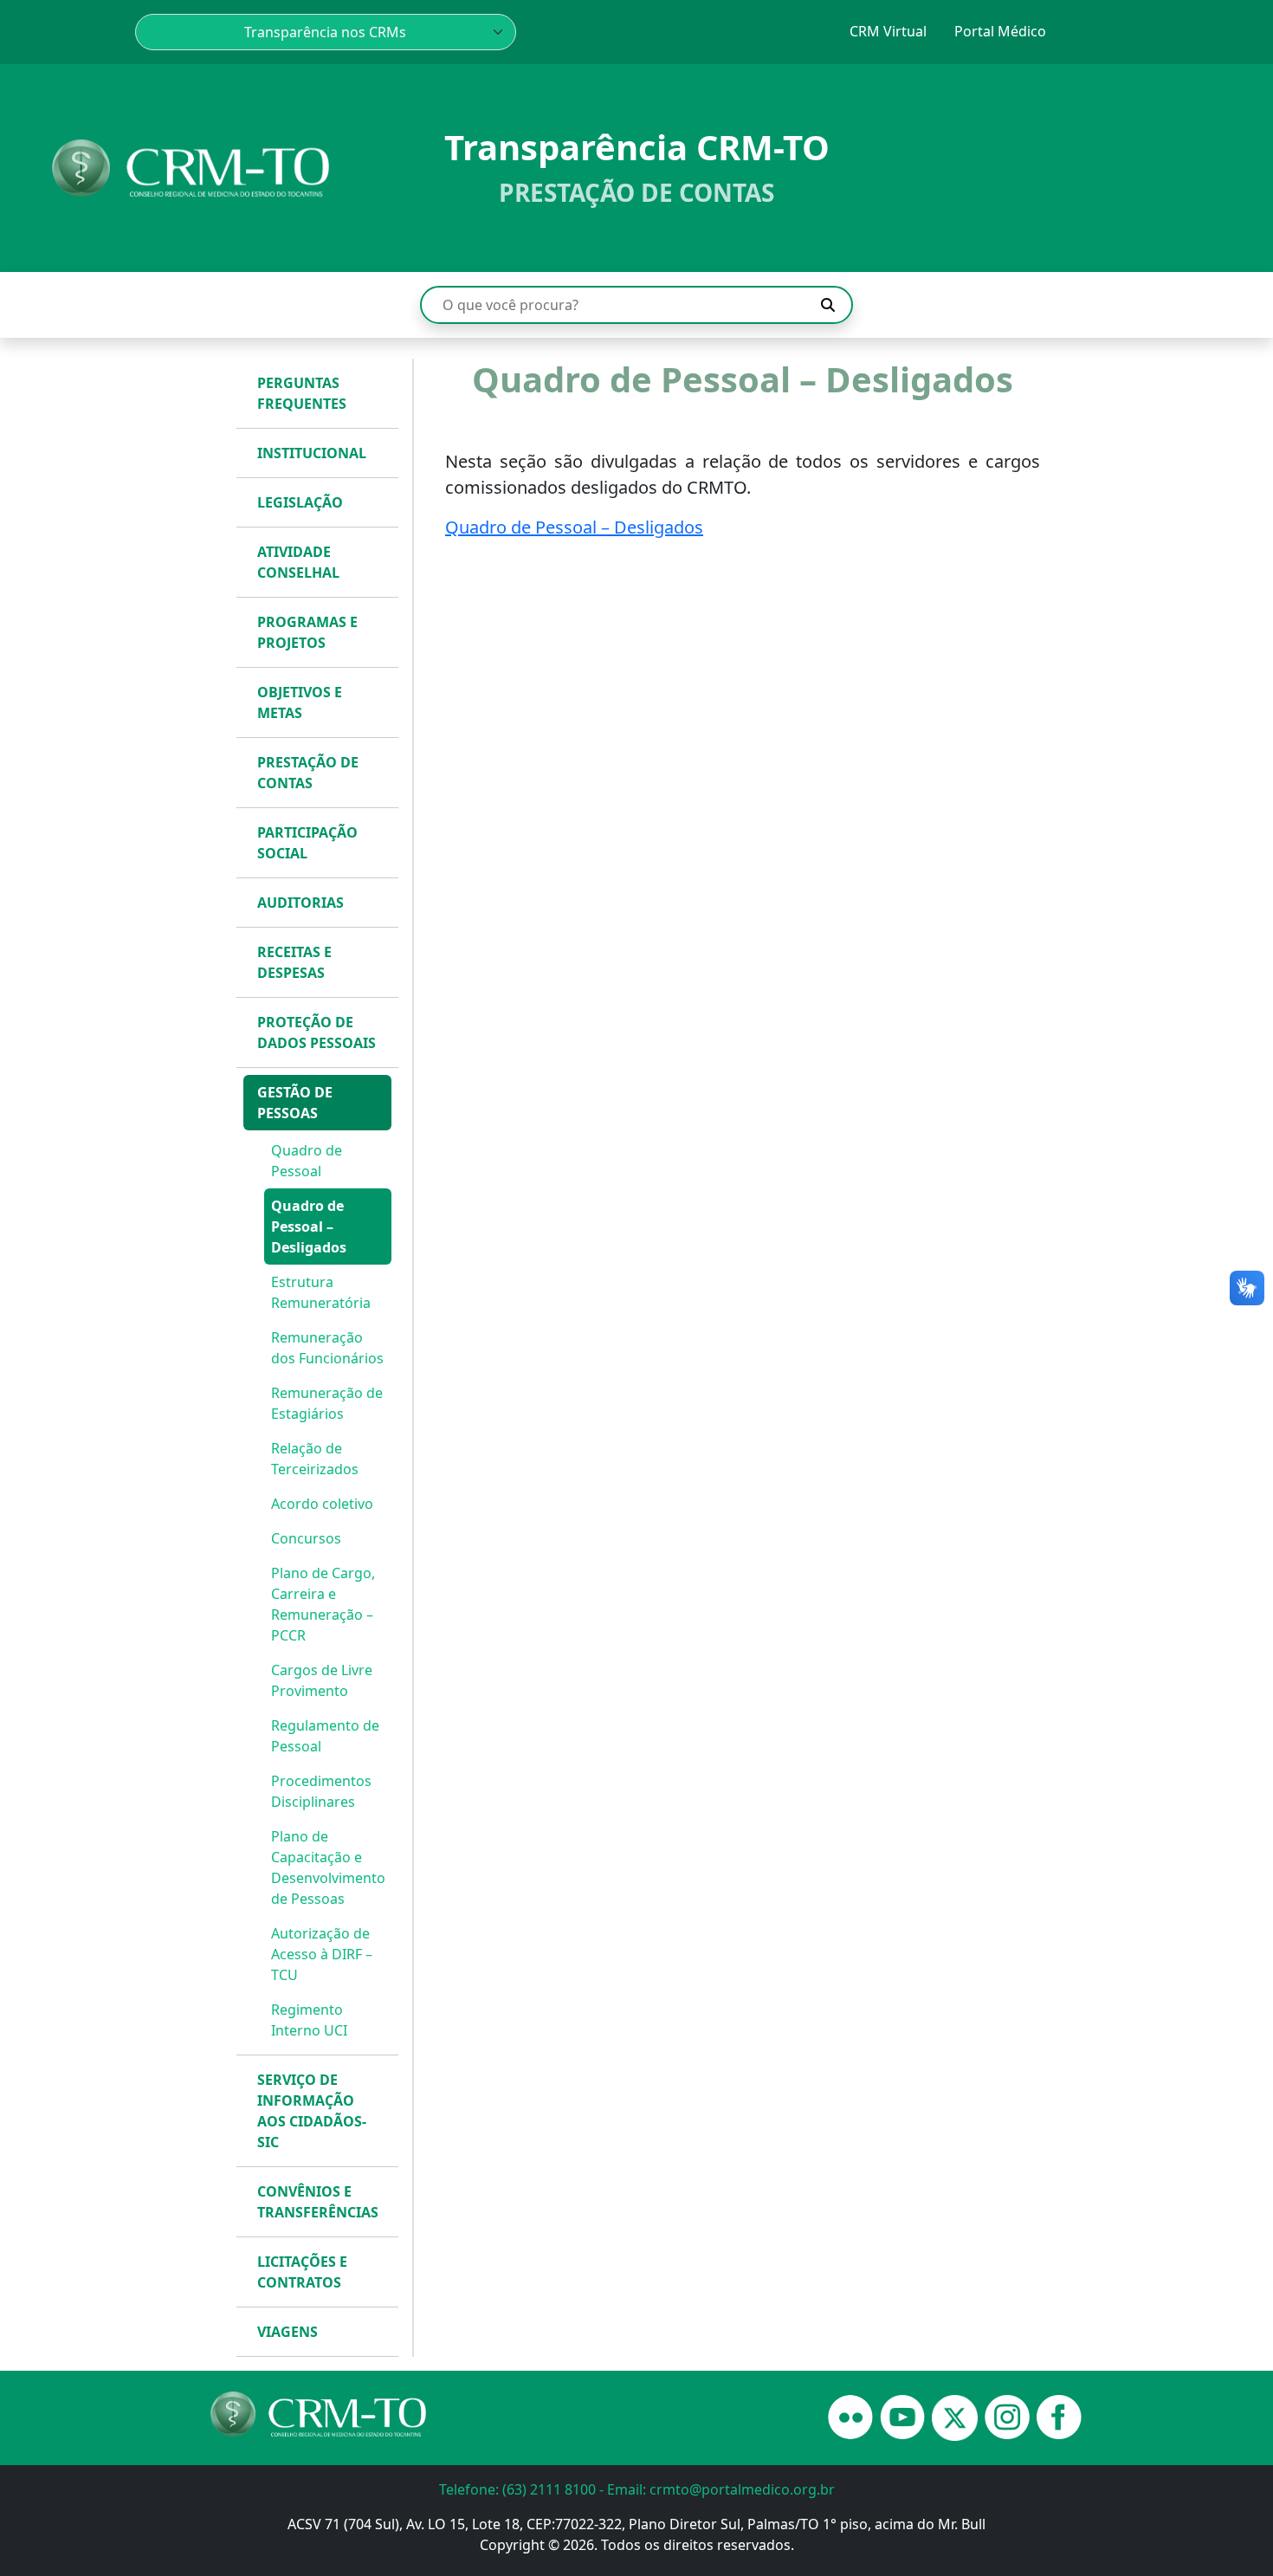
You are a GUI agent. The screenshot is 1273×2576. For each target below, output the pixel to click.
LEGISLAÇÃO (300, 502)
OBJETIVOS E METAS (300, 702)
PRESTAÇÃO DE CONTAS (308, 773)
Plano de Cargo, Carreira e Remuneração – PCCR (323, 1604)
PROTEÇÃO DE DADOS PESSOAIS (317, 1032)
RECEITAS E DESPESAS (294, 962)
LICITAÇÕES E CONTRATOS (302, 2272)
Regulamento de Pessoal (325, 1736)
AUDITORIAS (300, 903)
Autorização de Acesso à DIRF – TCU (322, 1954)
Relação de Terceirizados (315, 1459)
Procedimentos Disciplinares (321, 1791)
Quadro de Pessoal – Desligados (309, 1227)
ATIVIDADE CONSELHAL (298, 562)
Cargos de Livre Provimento (322, 1680)
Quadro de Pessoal (307, 1161)
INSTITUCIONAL (312, 453)
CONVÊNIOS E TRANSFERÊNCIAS (318, 2202)
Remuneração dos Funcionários (327, 1348)
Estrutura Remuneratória (321, 1292)
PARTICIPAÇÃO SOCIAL (307, 843)
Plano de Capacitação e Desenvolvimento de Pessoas (328, 1867)
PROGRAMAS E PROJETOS (307, 632)
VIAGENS (288, 2332)
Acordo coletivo (322, 1504)
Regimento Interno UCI (309, 2020)
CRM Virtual (888, 31)
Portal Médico (1000, 31)
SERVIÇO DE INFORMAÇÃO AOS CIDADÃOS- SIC (312, 2111)
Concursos (306, 1538)
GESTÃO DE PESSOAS (295, 1103)
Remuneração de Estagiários (327, 1403)
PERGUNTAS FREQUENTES (302, 393)
